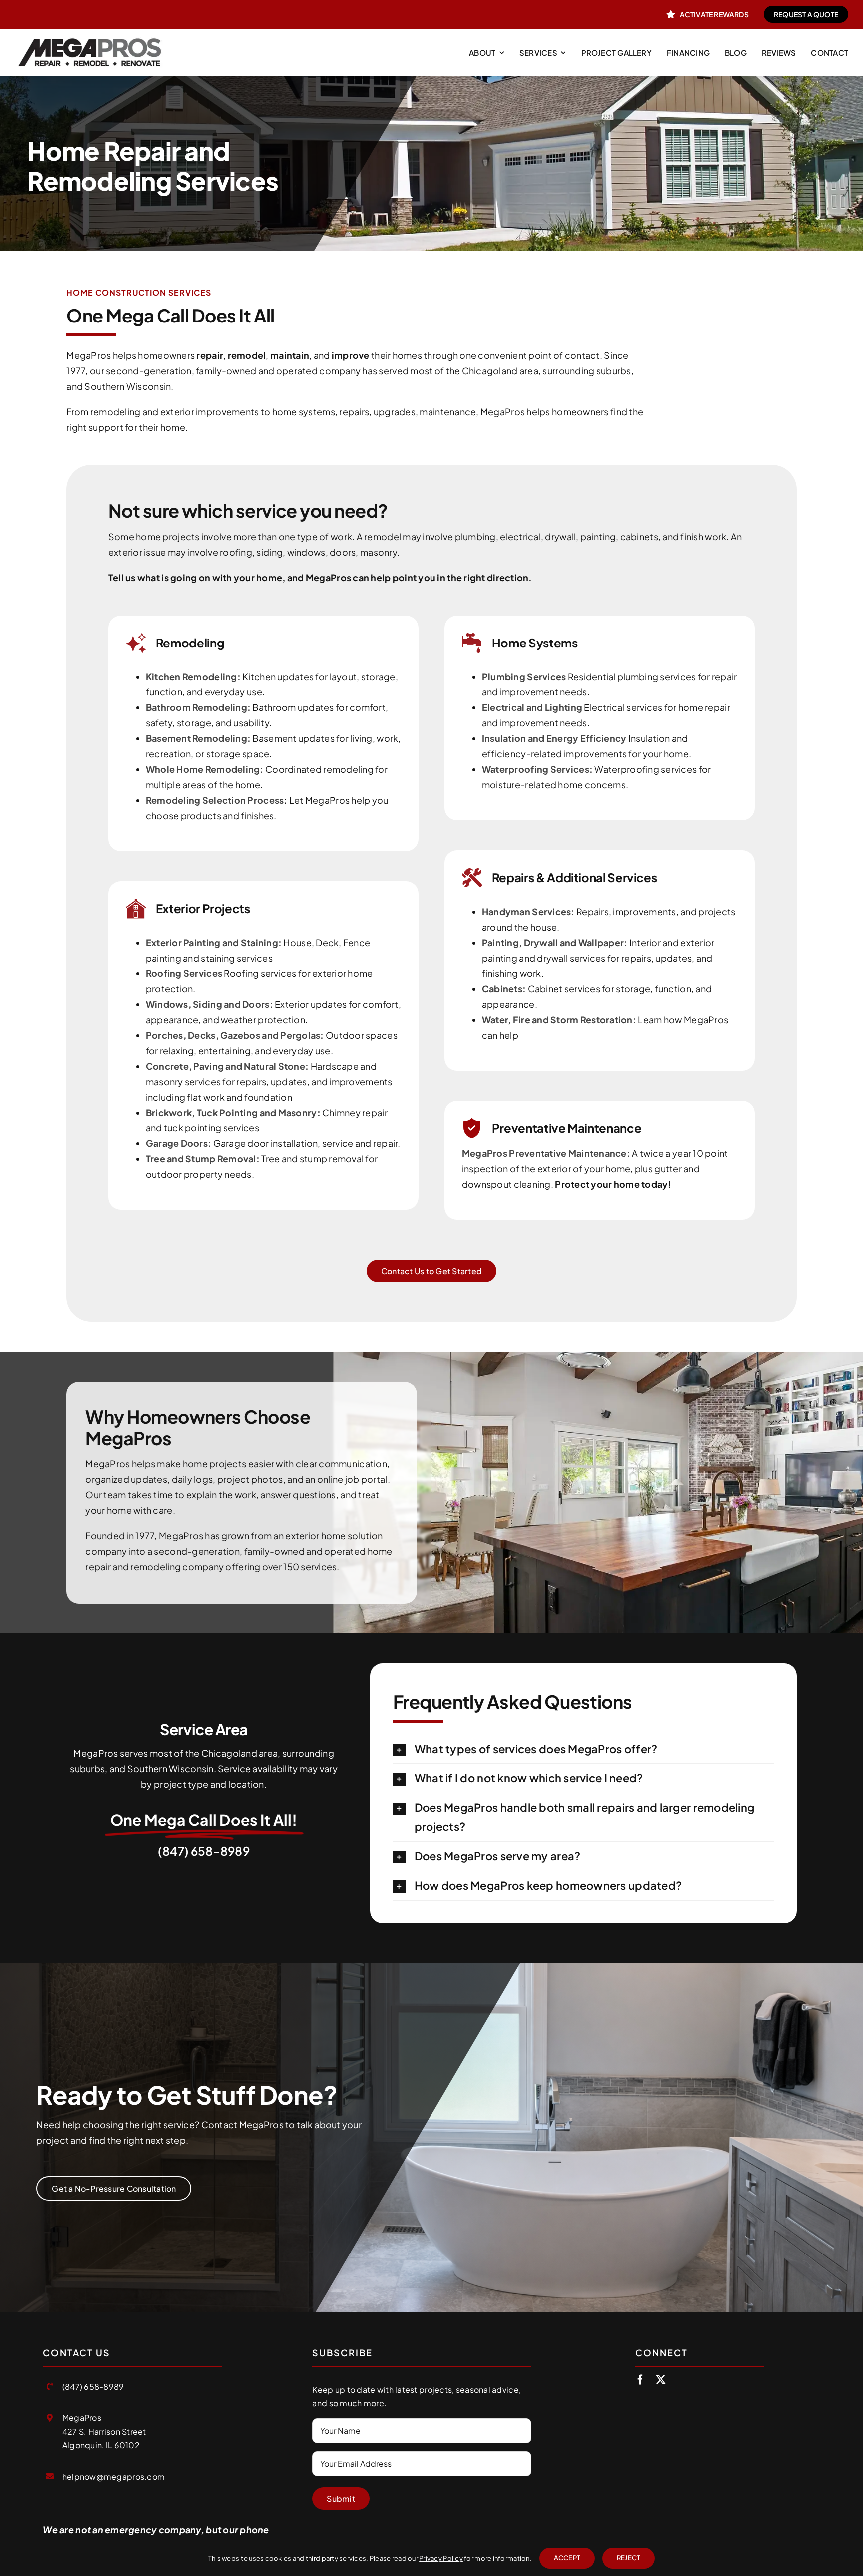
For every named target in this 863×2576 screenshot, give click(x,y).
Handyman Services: (528, 911)
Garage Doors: (179, 1143)
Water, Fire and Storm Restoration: (559, 1020)
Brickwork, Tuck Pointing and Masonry (231, 1113)
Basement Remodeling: (198, 738)
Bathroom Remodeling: (198, 707)
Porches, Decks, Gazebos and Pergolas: (236, 1035)
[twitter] (661, 2380)
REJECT (629, 2558)
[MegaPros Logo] (90, 37)
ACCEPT (567, 2558)
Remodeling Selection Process (215, 800)
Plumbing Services (524, 677)
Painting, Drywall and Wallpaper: (555, 942)
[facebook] (640, 2380)
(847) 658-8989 (204, 1851)
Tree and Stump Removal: (203, 1158)
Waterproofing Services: (537, 769)
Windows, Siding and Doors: (210, 1004)
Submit (341, 2498)
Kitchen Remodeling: (193, 677)
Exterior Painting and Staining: (214, 942)
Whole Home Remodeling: (205, 769)
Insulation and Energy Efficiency (554, 738)
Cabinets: (504, 989)
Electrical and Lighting (532, 707)
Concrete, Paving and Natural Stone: (227, 1066)
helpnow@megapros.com (114, 2476)
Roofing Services (184, 973)
